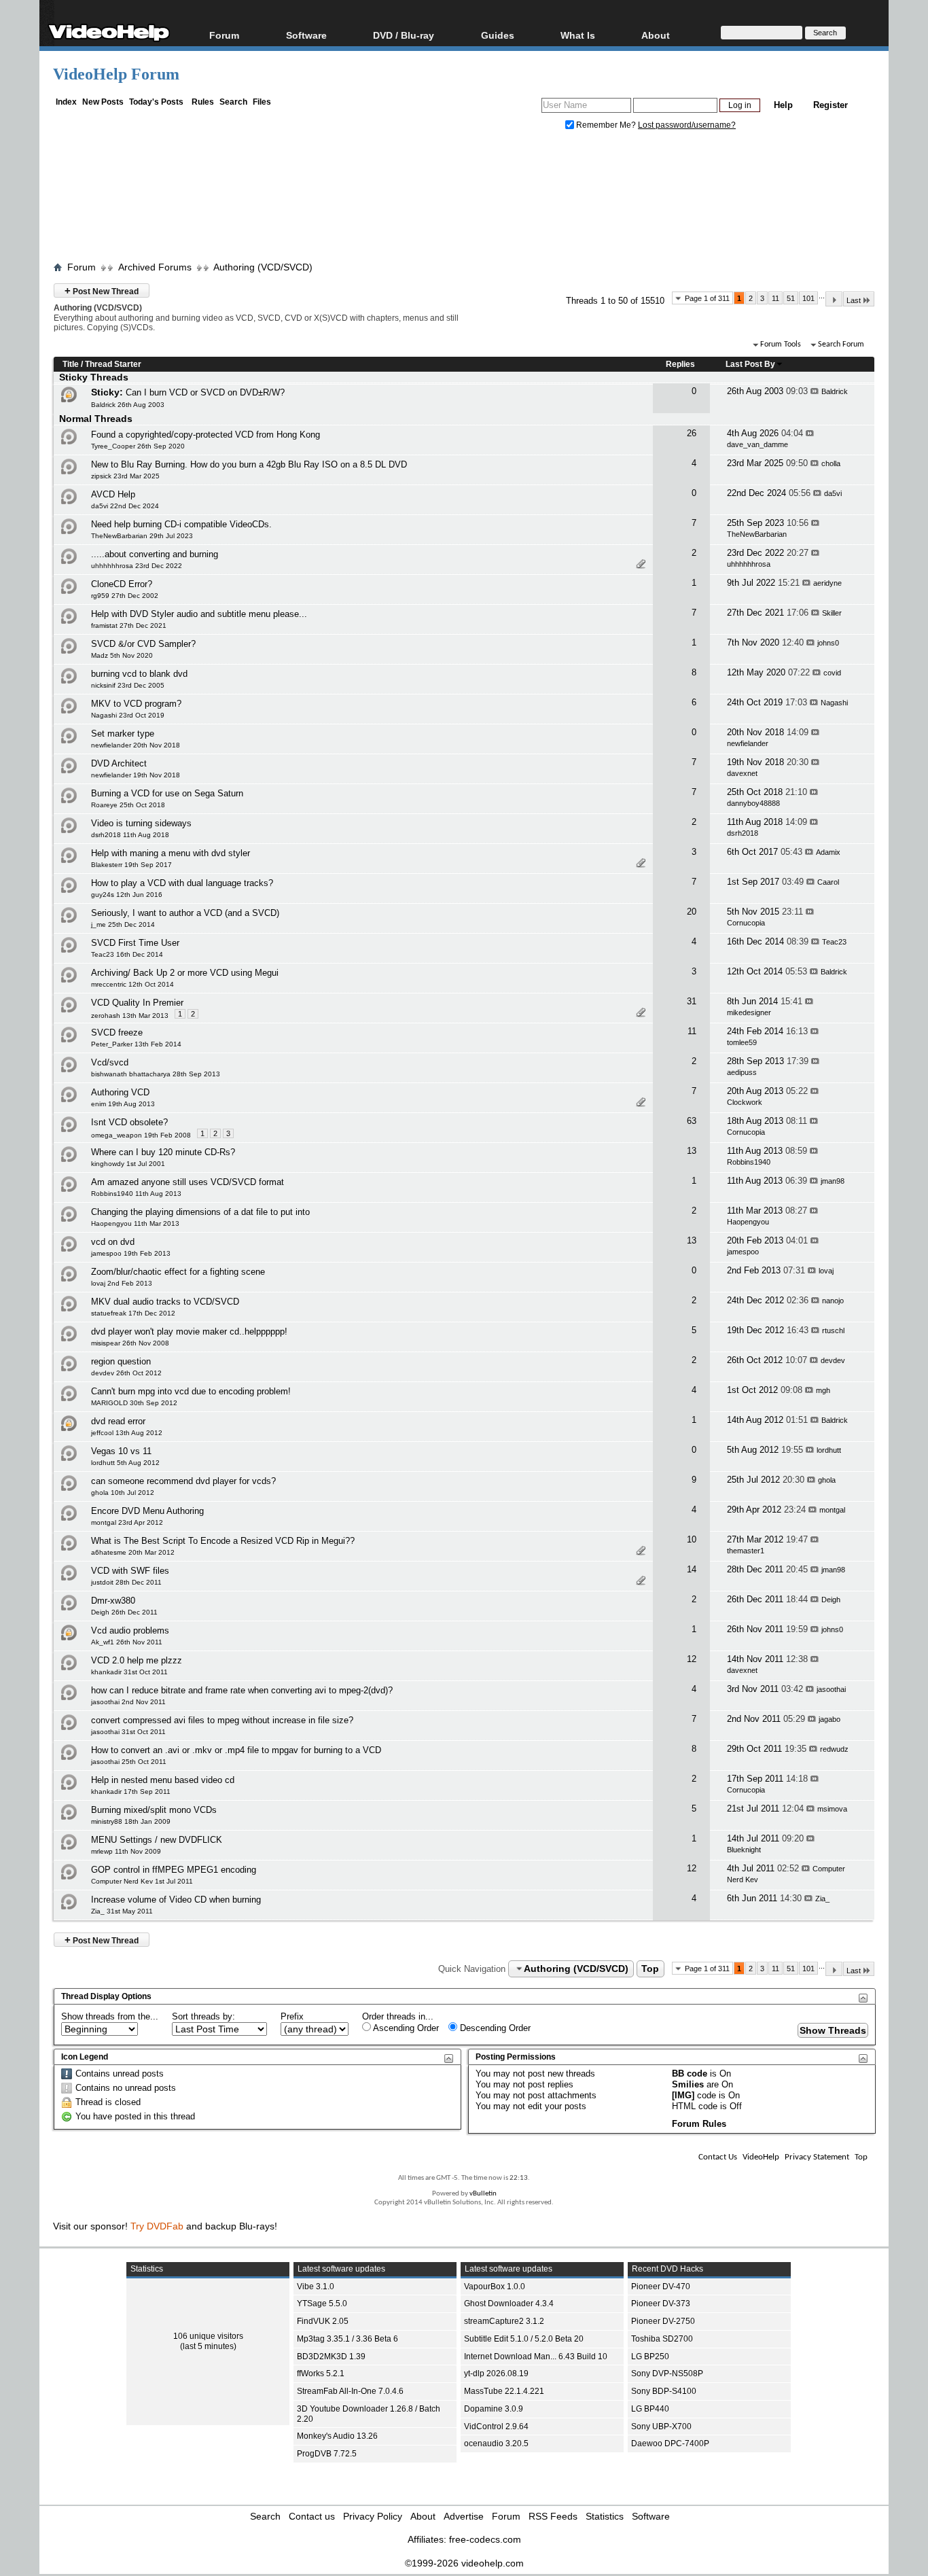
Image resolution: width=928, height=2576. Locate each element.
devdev (833, 1360)
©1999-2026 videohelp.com (464, 2563)
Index (66, 102)
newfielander (748, 743)
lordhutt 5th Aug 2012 (125, 1463)
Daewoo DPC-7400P (670, 2443)
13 (692, 1151)
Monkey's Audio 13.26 (337, 2436)
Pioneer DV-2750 (663, 2321)
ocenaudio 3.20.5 (496, 2443)
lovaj (826, 1271)
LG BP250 (650, 2357)
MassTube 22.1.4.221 (504, 2391)
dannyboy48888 (753, 803)
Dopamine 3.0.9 (494, 2409)
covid (832, 673)
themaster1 (746, 1551)
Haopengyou (748, 1222)
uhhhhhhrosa (749, 564)
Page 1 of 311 (707, 298)
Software (306, 35)
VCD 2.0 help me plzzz (137, 1660)
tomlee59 (742, 1042)
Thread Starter (113, 364)
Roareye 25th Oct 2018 (128, 805)
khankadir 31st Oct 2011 (129, 1672)
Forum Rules (699, 2124)
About (423, 2516)
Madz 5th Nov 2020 (122, 655)
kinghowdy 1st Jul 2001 (128, 1164)
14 (692, 1569)
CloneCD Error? (122, 584)
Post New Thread (102, 290)
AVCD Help (113, 494)
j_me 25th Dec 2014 (123, 924)
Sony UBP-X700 (661, 2427)
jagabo (829, 1719)
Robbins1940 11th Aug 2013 (136, 1194)
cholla (831, 463)
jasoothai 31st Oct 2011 (128, 1732)
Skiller (832, 613)
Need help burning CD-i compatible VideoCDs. (181, 524)
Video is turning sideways (141, 823)
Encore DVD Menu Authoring (147, 1511)
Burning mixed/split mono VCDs (154, 1810)
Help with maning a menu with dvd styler (171, 853)
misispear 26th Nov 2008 (130, 1343)
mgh (823, 1390)
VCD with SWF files (130, 1571)
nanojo (833, 1301)
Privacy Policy (373, 2516)
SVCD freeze (117, 1033)
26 (692, 433)
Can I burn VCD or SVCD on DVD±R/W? (205, 392)
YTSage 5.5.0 (322, 2304)
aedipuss (742, 1072)
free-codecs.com (485, 2539)
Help (783, 105)
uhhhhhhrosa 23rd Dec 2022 (137, 566)
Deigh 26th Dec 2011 (124, 1612)
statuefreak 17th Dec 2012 (133, 1313)
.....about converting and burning (155, 554)
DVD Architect (119, 763)
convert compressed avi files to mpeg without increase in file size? (222, 1720)
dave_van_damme (757, 444)
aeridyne (827, 583)
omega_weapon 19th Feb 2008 (141, 1135)
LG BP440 (650, 2409)
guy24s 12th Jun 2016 (127, 895)
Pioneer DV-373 (661, 2304)
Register (831, 105)
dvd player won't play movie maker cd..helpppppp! (189, 1331)
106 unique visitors (208, 2336)
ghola (827, 1480)
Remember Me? (606, 125)
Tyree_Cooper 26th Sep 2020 (138, 446)
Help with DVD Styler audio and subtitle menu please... (199, 614)
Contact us (312, 2516)
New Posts (103, 102)
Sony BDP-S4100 (664, 2391)
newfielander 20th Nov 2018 (136, 745)
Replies (680, 364)
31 (692, 1001)
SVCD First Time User (135, 943)
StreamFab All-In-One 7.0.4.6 (350, 2391)
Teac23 (834, 942)
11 (775, 298)
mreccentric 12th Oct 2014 (132, 984)
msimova (832, 1809)
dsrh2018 (743, 833)
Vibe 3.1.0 (316, 2287)
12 (692, 1659)
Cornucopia (746, 923)
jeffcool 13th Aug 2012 (127, 1433)
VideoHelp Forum (116, 74)
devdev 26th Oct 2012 (126, 1373)
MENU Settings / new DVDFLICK (157, 1840)
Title (71, 364)
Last (854, 300)
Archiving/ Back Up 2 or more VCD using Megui (185, 973)
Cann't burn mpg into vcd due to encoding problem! (191, 1391)
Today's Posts (156, 102)
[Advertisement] (464, 199)
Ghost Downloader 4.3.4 (509, 2304)
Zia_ (822, 1899)
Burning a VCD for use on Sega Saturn (167, 793)
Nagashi (834, 703)
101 (808, 298)
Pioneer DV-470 (661, 2287)
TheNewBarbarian (757, 534)
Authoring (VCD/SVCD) (263, 267)
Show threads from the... (110, 2016)
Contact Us (718, 2157)
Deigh (831, 1600)
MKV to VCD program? (136, 704)
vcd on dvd (113, 1242)
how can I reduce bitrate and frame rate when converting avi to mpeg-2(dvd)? (242, 1690)
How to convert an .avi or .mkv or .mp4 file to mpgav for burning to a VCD (236, 1750)
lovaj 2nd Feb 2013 (122, 1283)
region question (121, 1361)
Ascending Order (405, 2028)
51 (791, 298)
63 (692, 1121)
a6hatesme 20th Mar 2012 (133, 1552)
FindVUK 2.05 (323, 2321)
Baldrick (835, 391)
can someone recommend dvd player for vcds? (183, 1481)
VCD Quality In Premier (137, 1003)
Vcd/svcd (110, 1062)
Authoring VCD (120, 1092)
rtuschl (833, 1330)
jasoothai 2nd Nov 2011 (128, 1702)
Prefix (292, 2016)
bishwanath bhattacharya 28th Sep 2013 (156, 1074)
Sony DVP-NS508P (667, 2374)
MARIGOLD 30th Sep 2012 (134, 1403)
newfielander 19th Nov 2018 (136, 775)
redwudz (834, 1749)
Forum (224, 35)
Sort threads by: (203, 2016)
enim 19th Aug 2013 (123, 1104)
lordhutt (829, 1450)
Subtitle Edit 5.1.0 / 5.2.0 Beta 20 (524, 2339)
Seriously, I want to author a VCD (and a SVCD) (185, 913)
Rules (203, 102)
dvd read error (118, 1421)
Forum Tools (781, 345)
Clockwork (745, 1102)
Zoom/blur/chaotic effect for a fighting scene (178, 1272)
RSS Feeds (553, 2516)
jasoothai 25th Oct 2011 (129, 1762)
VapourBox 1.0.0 (495, 2287)
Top (650, 1969)
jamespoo (743, 1252)
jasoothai (831, 1689)
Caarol (828, 882)
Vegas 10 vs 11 (121, 1451)
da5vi (833, 493)
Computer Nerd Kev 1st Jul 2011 (142, 1881)
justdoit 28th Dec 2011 (126, 1582)
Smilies (688, 2084)
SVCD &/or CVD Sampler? (143, 644)
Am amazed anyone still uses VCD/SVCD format (188, 1182)
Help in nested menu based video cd (163, 1780)
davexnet (742, 773)
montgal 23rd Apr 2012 (127, 1522)
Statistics (605, 2516)
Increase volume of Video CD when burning (176, 1900)
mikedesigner (749, 1012)
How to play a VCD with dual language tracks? (182, 883)
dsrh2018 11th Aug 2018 (130, 835)
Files (262, 102)
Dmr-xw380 (113, 1601)
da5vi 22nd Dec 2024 (125, 506)
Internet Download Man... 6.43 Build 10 (536, 2357)
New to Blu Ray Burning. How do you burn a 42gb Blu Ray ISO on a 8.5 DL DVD (249, 464)
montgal (832, 1510)
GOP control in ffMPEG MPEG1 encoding (174, 1870)
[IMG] (683, 2095)
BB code (690, 2074)
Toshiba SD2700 (662, 2339)
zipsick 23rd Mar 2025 (125, 476)
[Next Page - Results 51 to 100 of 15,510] (834, 299)
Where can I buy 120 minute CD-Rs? (163, 1152)
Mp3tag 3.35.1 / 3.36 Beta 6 (347, 2339)
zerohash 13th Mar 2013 (130, 1016)
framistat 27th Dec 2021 (129, 625)
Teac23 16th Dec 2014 (127, 954)
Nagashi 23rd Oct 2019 (128, 715)
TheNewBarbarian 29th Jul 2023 (142, 536)
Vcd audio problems (130, 1630)
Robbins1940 (749, 1162)
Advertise (464, 2516)
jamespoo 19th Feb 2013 (131, 1253)
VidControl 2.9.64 (496, 2427)
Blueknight (744, 1850)
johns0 (828, 643)
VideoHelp (761, 2157)
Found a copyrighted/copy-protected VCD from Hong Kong (206, 435)
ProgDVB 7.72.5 (327, 2454)
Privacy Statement (817, 2157)
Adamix (828, 852)
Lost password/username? (687, 125)
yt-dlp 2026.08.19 (496, 2374)
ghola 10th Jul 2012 (123, 1493)
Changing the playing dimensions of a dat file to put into (200, 1212)
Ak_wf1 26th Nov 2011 (127, 1642)
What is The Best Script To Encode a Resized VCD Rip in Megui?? (223, 1541)
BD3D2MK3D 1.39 (331, 2357)
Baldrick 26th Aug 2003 (128, 405)
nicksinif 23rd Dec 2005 (128, 685)
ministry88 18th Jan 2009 (131, 1821)
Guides (498, 35)
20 (692, 912)
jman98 (833, 1181)
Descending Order (494, 2028)
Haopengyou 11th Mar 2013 (135, 1223)
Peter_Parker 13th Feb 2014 (136, 1044)
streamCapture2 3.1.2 (504, 2321)
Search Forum (841, 345)
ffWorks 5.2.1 (321, 2374)
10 (692, 1539)
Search (233, 102)
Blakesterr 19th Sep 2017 (131, 865)
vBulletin (483, 2194)
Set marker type (123, 734)
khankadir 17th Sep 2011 (131, 1792)
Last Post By (750, 364)
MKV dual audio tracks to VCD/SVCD (165, 1302)
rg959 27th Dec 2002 (125, 596)
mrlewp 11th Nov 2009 (126, 1851)
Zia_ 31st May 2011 (122, 1911)
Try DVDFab (157, 2226)
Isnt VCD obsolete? (129, 1122)
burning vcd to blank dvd (139, 674)
